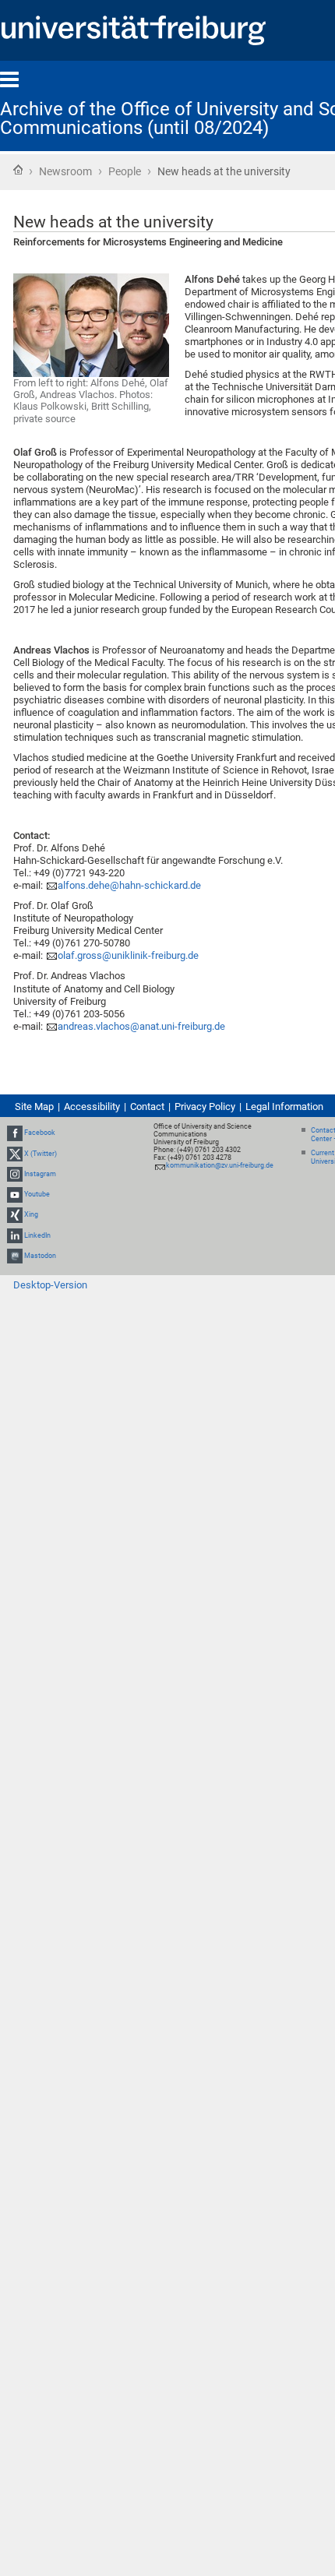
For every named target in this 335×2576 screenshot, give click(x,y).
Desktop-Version (50, 1285)
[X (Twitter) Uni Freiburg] (15, 1154)
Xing (31, 1214)
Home (18, 170)
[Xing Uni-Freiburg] (15, 1214)
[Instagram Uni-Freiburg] (15, 1174)
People (125, 171)
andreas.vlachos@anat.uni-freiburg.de (141, 1026)
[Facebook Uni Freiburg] (15, 1133)
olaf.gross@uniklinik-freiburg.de (128, 955)
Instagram (40, 1174)
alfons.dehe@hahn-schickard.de (129, 885)
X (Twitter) (41, 1154)
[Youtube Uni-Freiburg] (15, 1194)
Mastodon (40, 1256)
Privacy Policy (205, 1107)
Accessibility (92, 1107)
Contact (147, 1107)
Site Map (34, 1107)
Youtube (37, 1194)
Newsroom (65, 171)
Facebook (40, 1133)
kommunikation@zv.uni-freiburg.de (220, 1165)
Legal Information (284, 1107)
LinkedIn (37, 1235)
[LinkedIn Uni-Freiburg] (15, 1235)
